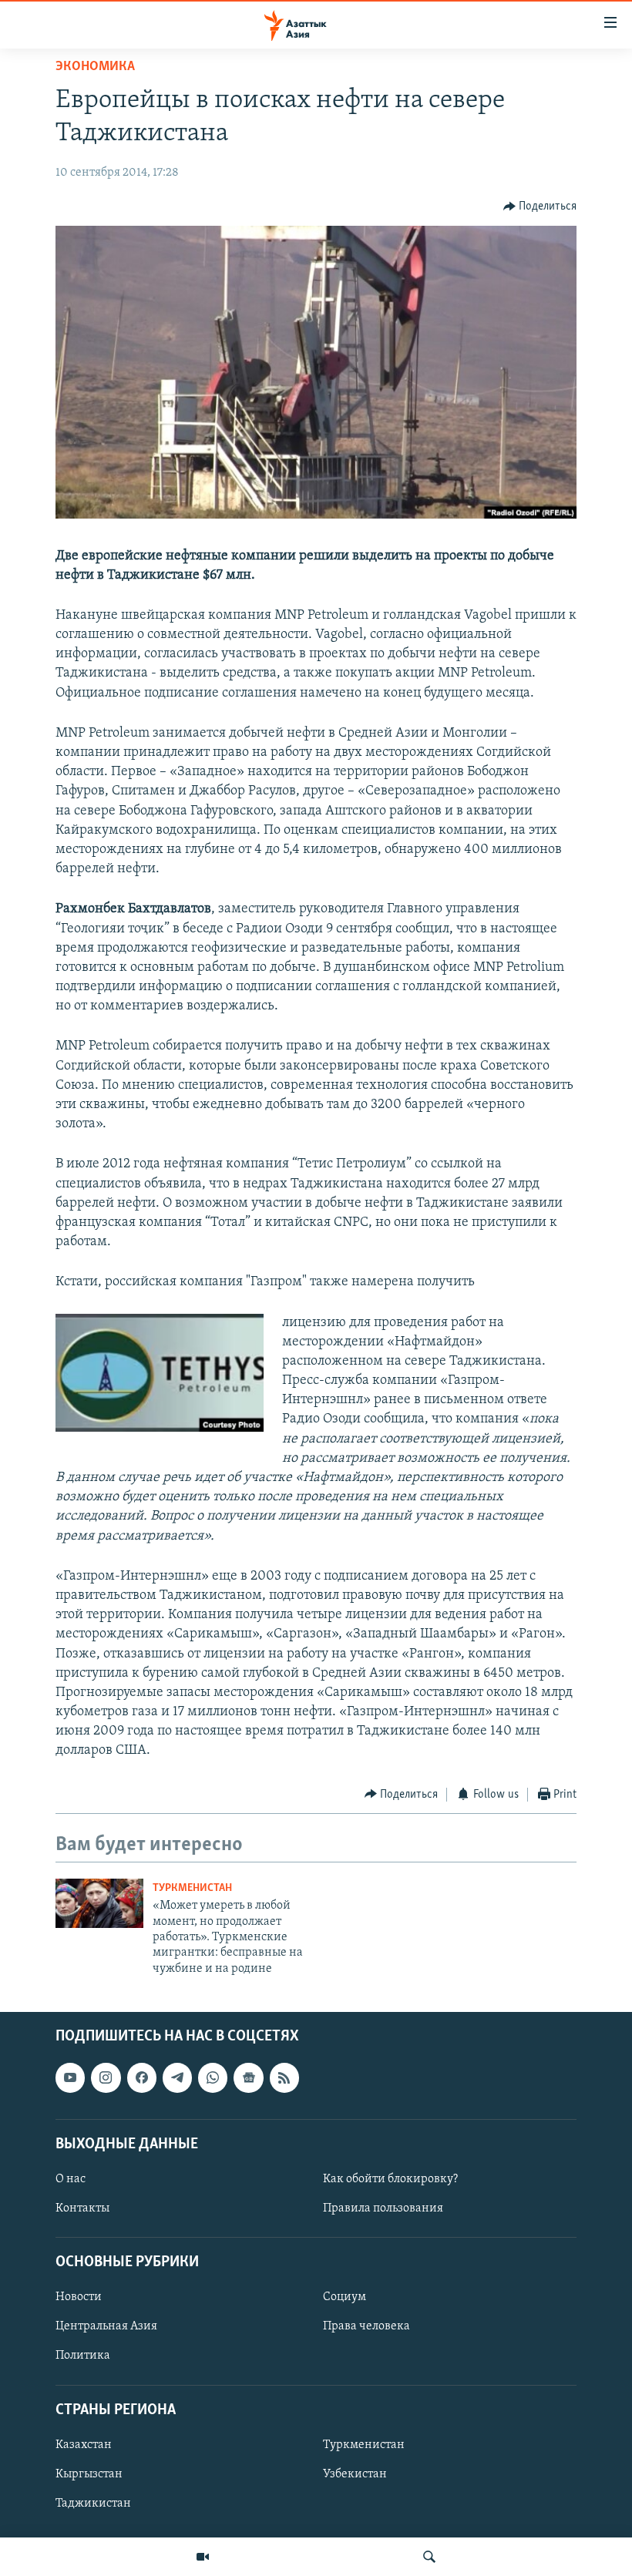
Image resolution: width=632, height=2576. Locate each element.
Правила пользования (383, 2208)
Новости (79, 2298)
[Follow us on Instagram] (106, 2078)
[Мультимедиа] (203, 2557)
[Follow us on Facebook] (142, 2078)
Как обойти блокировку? (390, 2179)
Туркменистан (192, 1888)
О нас (71, 2179)
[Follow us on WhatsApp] (213, 2078)
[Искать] (429, 2557)
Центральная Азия (106, 2327)
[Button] (540, 207)
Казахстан (84, 2445)
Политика (83, 2356)
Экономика (95, 67)
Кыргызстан (89, 2474)
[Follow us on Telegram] (177, 2078)
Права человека (366, 2327)
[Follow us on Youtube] (70, 2078)
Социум (345, 2298)
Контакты (82, 2208)
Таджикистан (93, 2504)
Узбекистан (355, 2474)
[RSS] (284, 2078)
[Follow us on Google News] (248, 2078)
